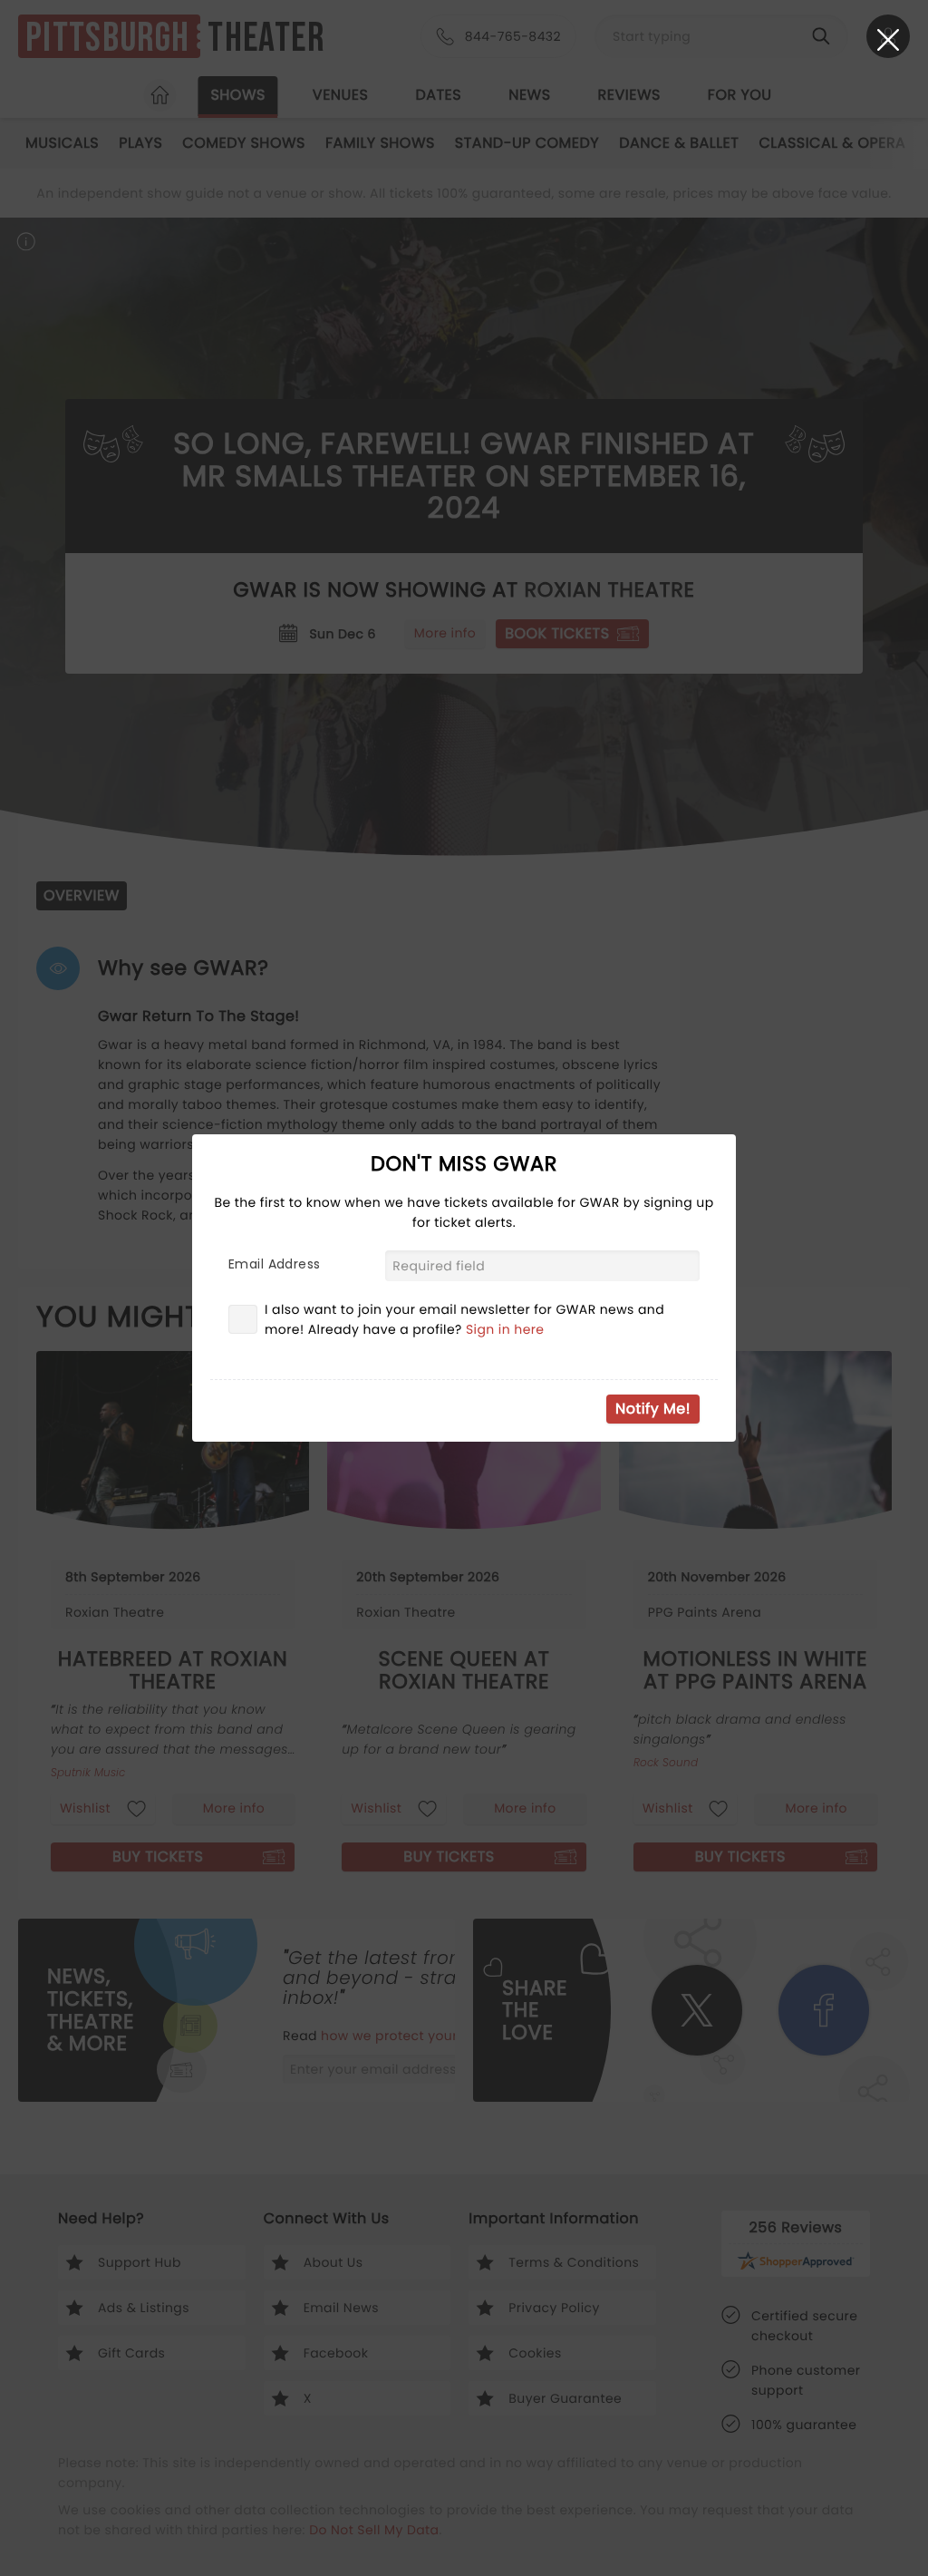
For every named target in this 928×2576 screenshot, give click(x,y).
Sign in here (505, 1329)
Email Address (274, 1264)
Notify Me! (653, 1409)
